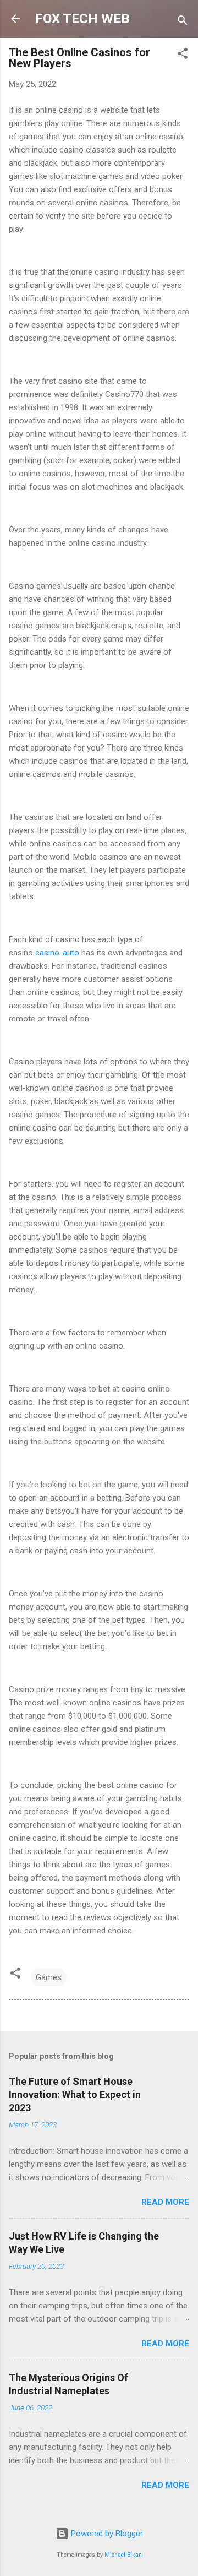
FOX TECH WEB (82, 19)
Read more (165, 2202)
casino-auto (57, 953)
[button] (183, 55)
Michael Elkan (123, 2555)
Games (49, 1977)
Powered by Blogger (106, 2534)
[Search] (183, 22)
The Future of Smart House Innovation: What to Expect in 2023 (75, 2094)
